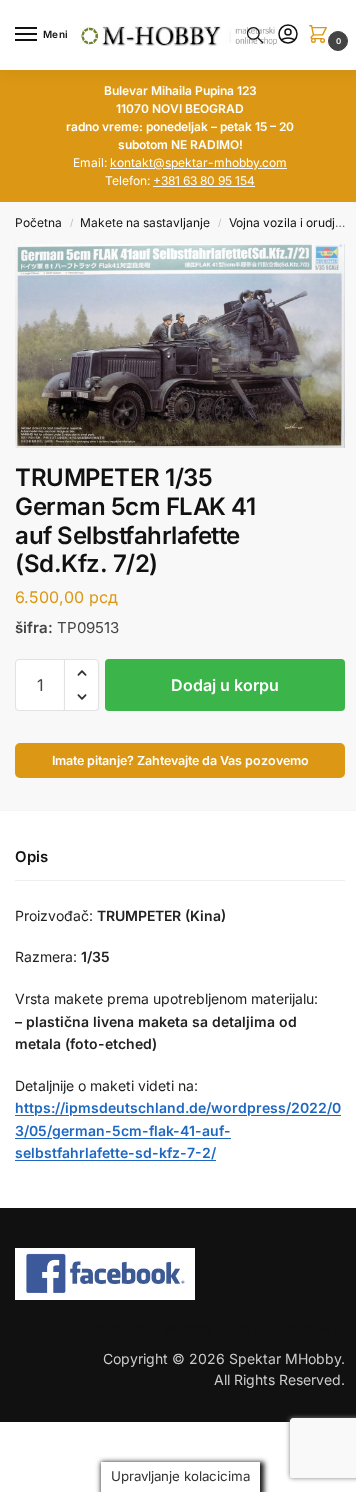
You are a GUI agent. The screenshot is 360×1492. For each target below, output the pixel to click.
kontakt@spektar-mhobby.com (198, 162)
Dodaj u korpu (225, 685)
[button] (322, 35)
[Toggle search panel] (255, 35)
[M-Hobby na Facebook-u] (180, 1274)
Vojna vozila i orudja (285, 222)
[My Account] (288, 35)
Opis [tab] (31, 856)
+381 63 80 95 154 (204, 180)
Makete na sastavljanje (145, 222)
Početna (38, 222)
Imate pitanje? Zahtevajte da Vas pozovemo (180, 760)
